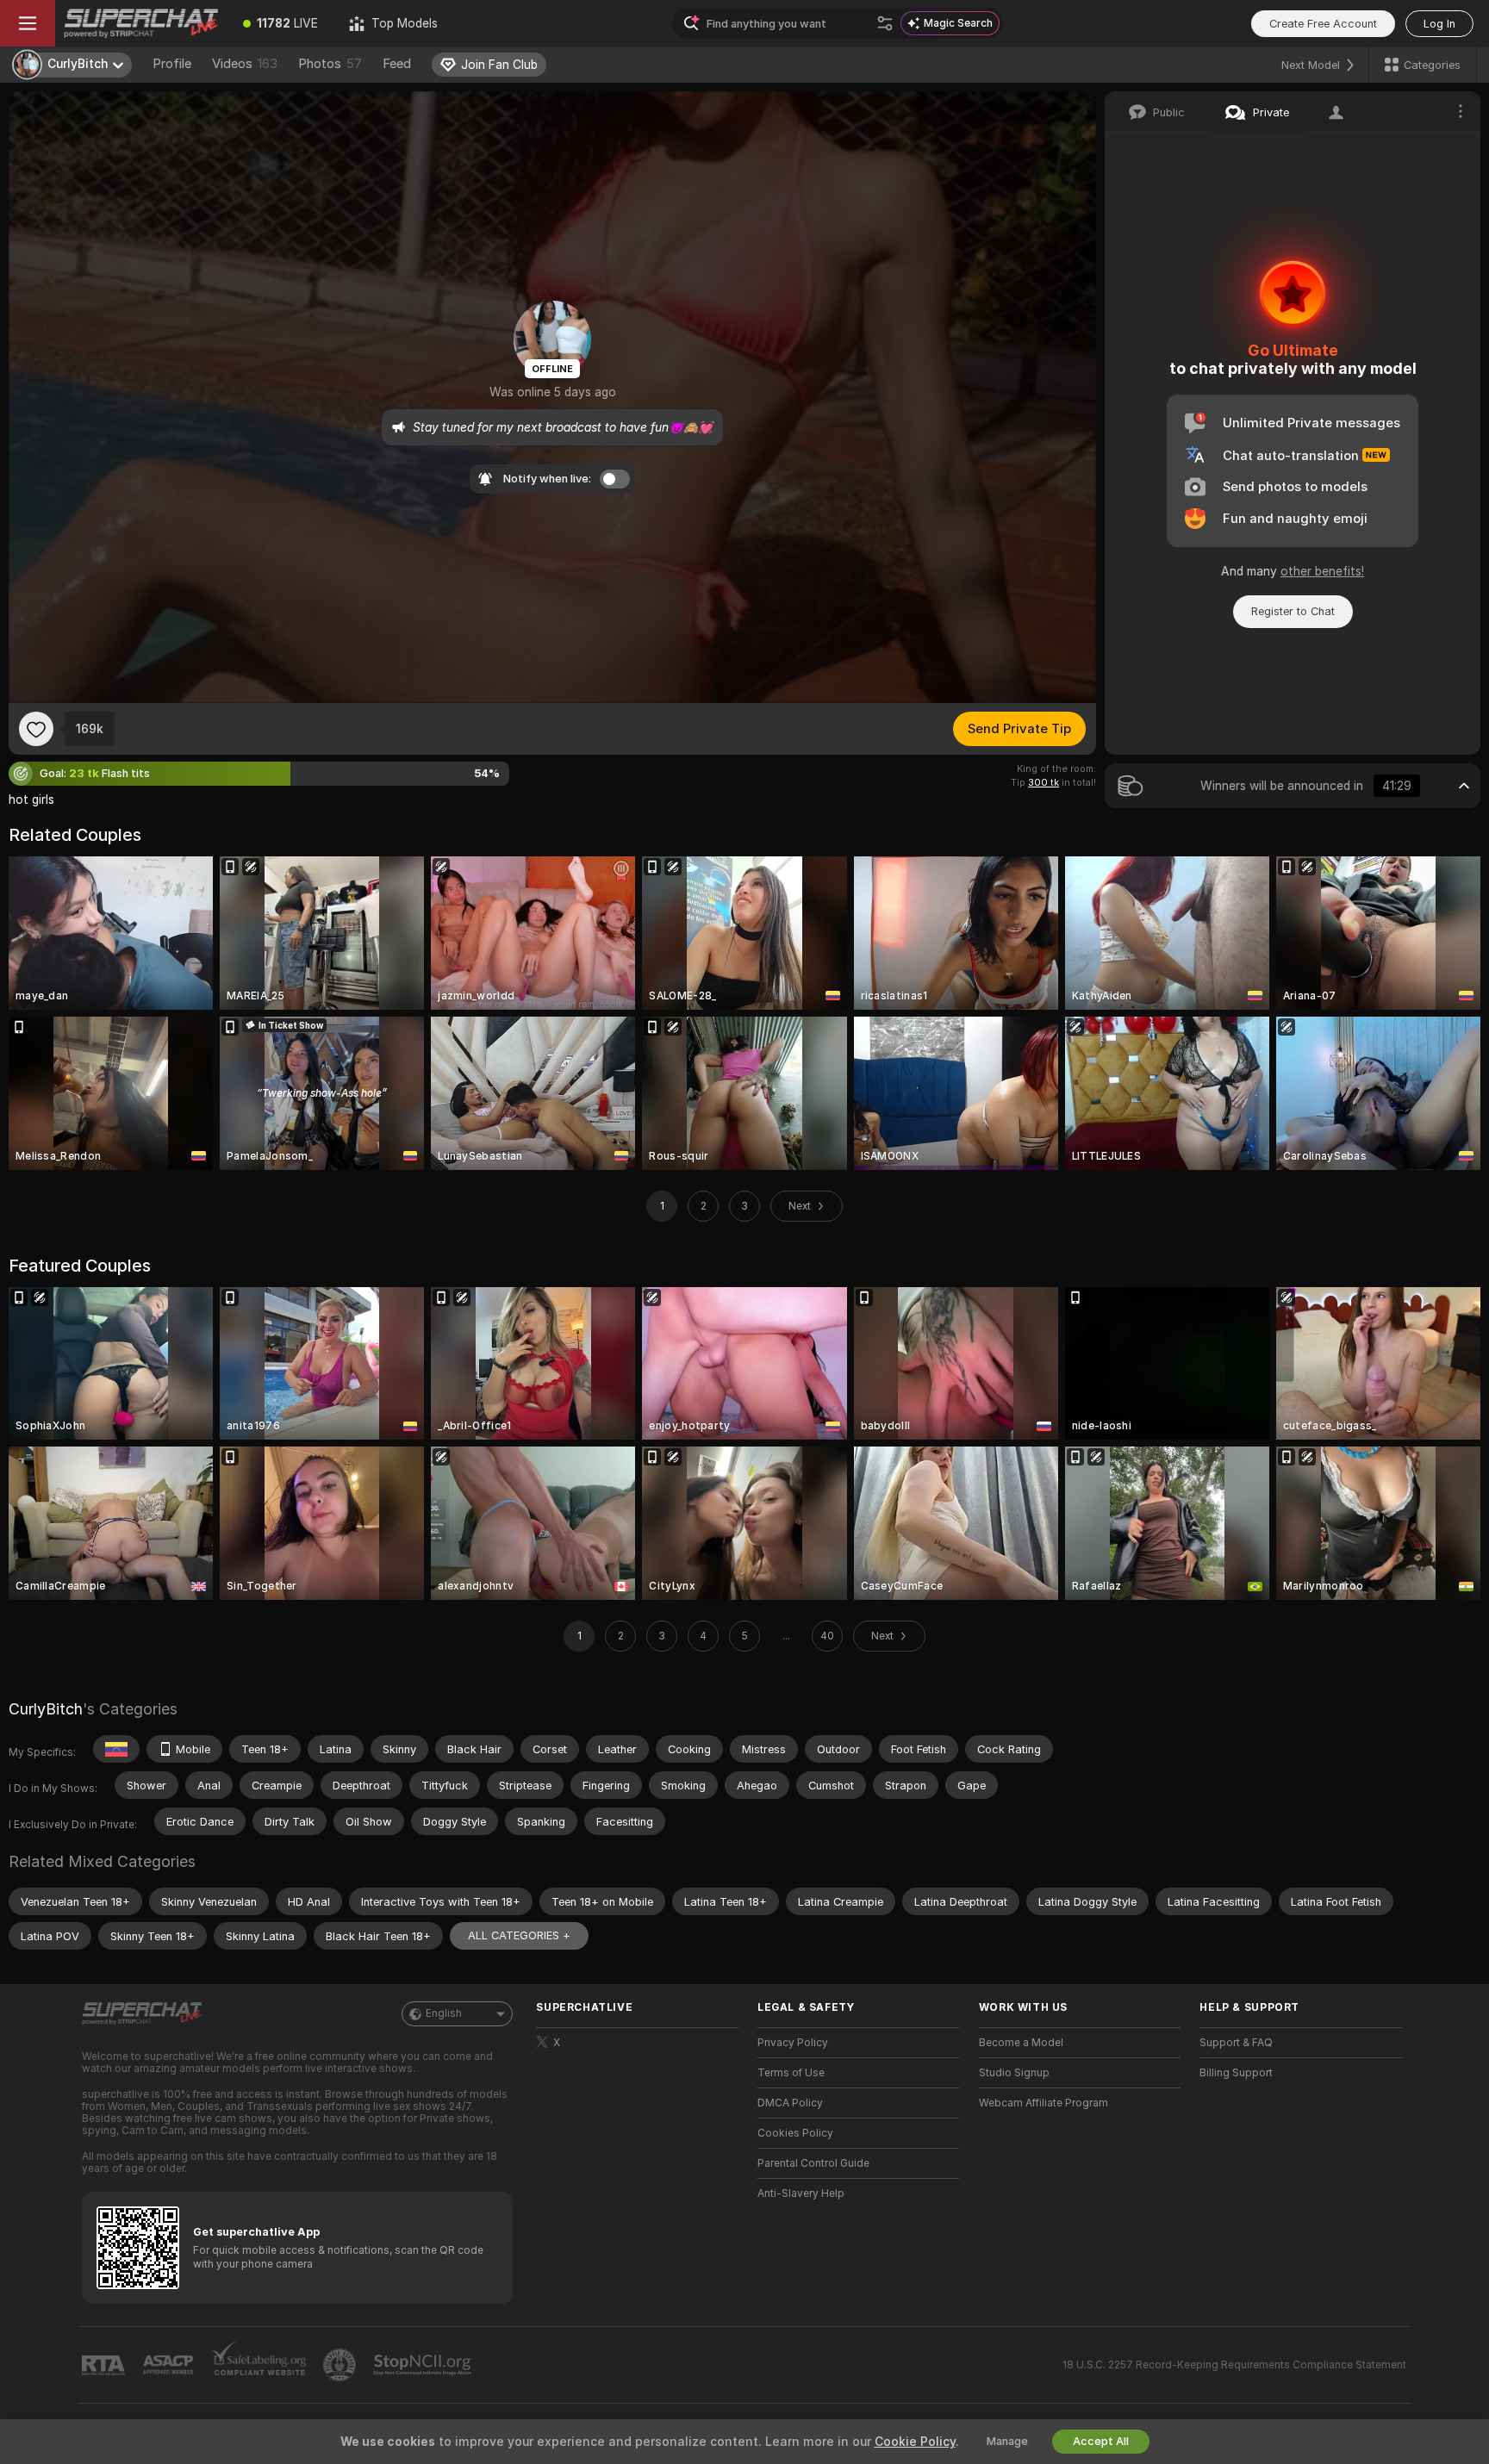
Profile (172, 64)
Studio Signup (1014, 2073)
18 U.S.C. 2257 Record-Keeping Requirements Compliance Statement (1234, 2365)
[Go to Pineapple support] (341, 2365)
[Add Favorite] (36, 729)
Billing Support (1236, 2073)
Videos (245, 64)
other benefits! (1322, 571)
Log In (1439, 24)
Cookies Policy (795, 2133)
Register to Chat (1293, 611)
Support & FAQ (1236, 2043)
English (444, 2013)
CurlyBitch (46, 1709)
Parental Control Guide (813, 2163)
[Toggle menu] (28, 23)
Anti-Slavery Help (801, 2193)
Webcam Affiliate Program (1044, 2103)
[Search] (885, 23)
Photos (330, 64)
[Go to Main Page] (141, 23)
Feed (397, 64)
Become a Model (1021, 2043)
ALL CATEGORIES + (519, 1935)
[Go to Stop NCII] (424, 2365)
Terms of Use (791, 2073)
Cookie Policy (915, 2442)
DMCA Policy (790, 2103)
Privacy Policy (793, 2043)
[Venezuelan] (116, 1749)
